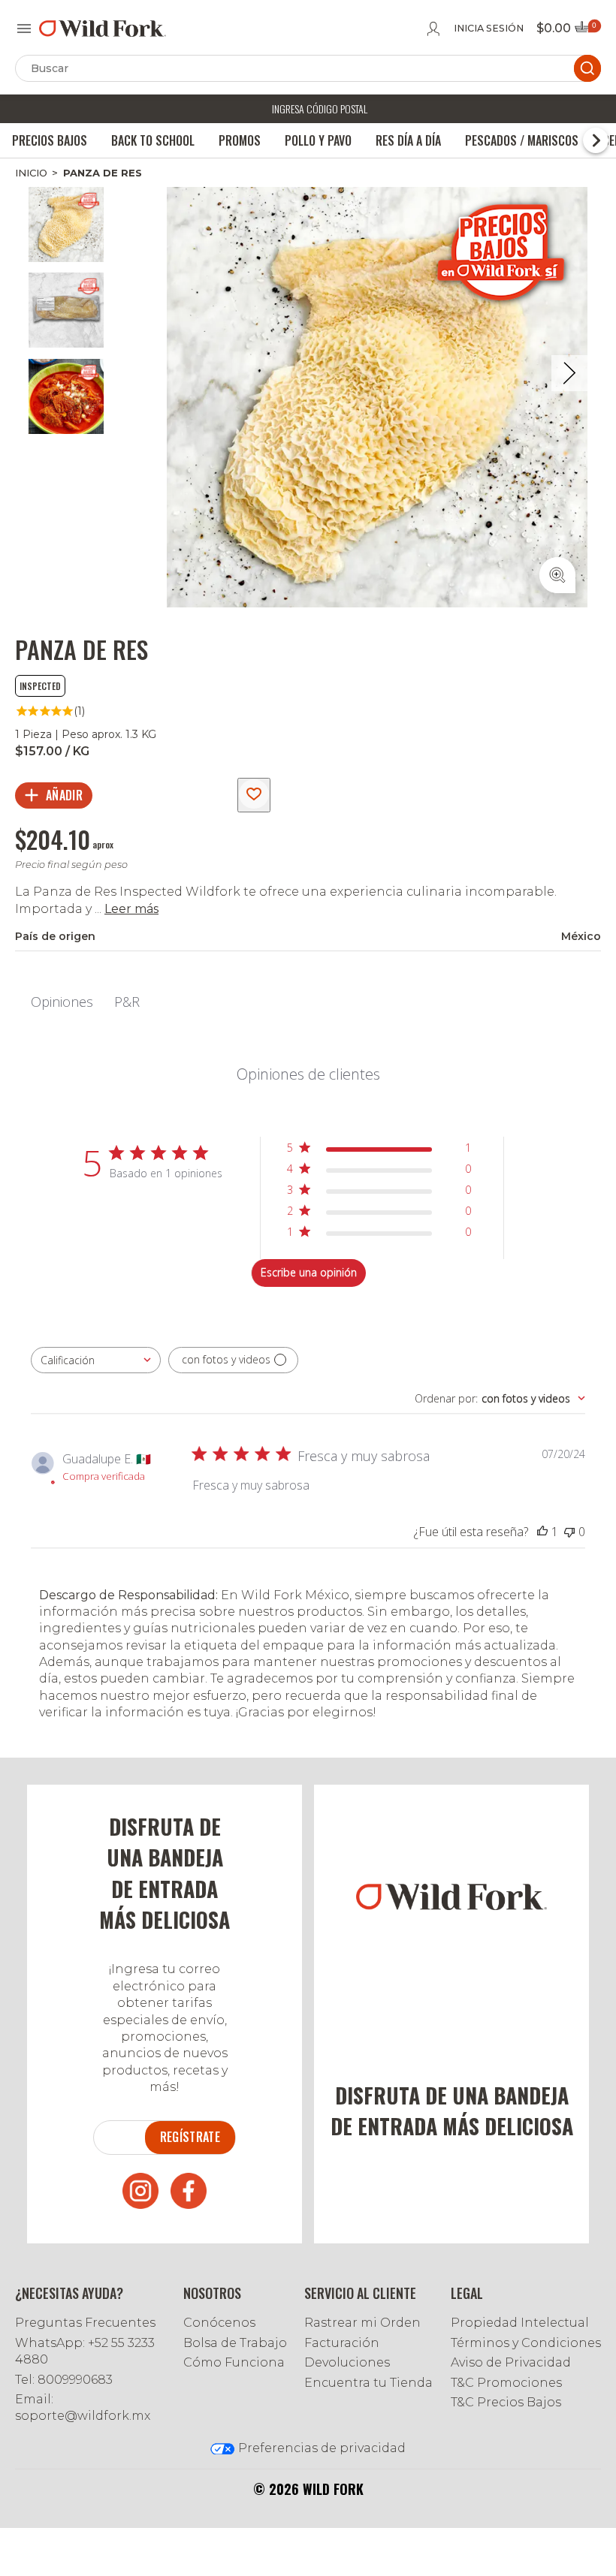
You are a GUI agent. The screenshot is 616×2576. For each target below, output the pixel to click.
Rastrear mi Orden (362, 2323)
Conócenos (219, 2323)
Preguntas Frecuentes (85, 2323)
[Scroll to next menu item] (596, 140)
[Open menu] (24, 29)
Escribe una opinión (309, 1272)
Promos (240, 140)
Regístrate (190, 2137)
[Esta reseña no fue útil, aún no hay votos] (569, 1532)
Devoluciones (347, 2362)
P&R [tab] (127, 1002)
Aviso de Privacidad (511, 2362)
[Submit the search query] (587, 68)
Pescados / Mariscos (522, 140)
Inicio (31, 173)
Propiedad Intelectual (520, 2323)
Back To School (153, 140)
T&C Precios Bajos (506, 2402)
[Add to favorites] (254, 795)
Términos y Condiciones (526, 2343)
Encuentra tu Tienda (368, 2383)
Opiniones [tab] (62, 1002)
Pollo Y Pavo (318, 140)
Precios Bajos (50, 140)
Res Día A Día (408, 140)
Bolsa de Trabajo (235, 2343)
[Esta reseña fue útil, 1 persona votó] (542, 1532)
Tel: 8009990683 (64, 2380)
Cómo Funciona (234, 2362)
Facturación (342, 2343)
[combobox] (96, 1360)
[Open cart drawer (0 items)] (587, 31)
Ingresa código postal (320, 108)
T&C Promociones (506, 2383)
